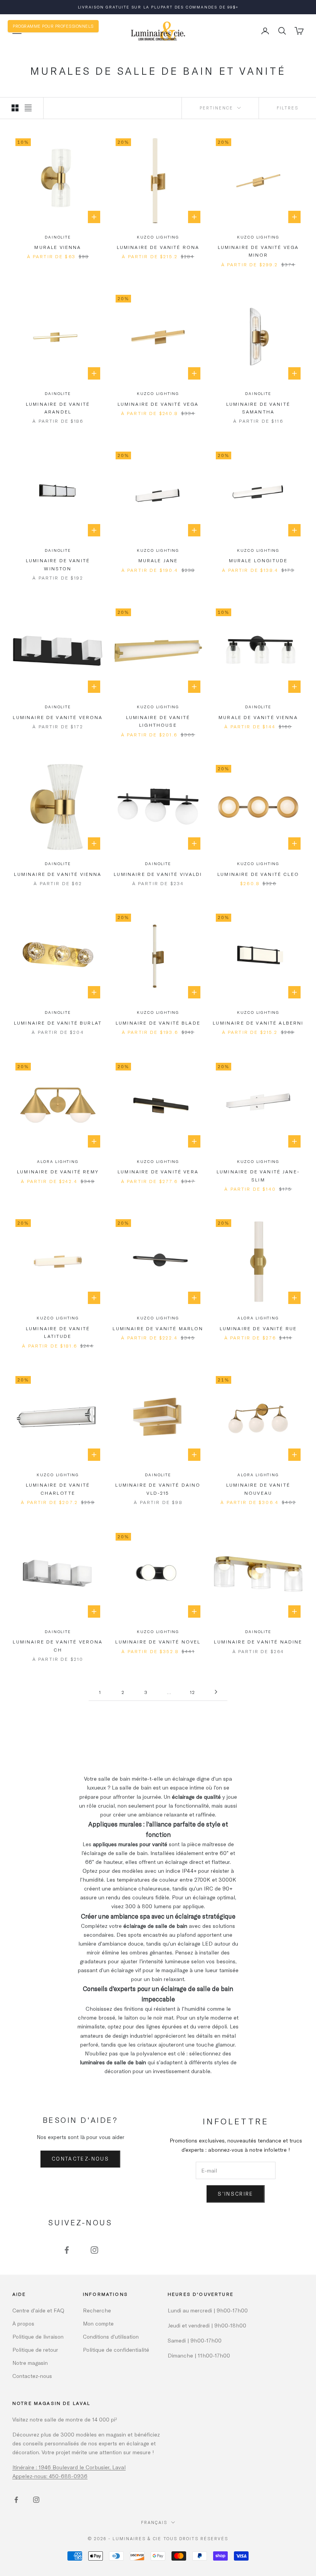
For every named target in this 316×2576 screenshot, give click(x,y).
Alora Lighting (58, 1161)
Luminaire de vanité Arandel (58, 408)
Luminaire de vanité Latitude (58, 1332)
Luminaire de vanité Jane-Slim (258, 1175)
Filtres (287, 108)
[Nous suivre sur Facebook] (67, 2250)
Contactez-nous (80, 2159)
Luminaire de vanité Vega (158, 404)
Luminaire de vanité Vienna (58, 874)
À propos (23, 2323)
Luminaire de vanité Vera (158, 1171)
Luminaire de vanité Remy (58, 1171)
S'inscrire (235, 2194)
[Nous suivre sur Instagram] (94, 2250)
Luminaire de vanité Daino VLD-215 (158, 1489)
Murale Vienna (58, 247)
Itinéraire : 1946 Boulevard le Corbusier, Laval (69, 2467)
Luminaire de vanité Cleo (258, 874)
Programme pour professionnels (53, 26)
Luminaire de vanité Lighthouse (158, 721)
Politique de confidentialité (116, 2350)
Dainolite (58, 237)
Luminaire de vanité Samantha (258, 408)
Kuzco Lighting (158, 237)
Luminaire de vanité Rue (258, 1328)
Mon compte (98, 2323)
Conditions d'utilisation (111, 2337)
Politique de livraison (38, 2337)
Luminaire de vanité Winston (58, 564)
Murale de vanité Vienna (258, 717)
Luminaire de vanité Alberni (258, 1023)
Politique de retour (35, 2350)
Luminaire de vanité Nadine (258, 1642)
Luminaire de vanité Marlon (158, 1328)
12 (193, 1692)
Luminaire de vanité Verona (58, 717)
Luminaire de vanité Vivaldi (158, 874)
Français (154, 2522)
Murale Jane (158, 560)
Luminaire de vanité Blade (158, 1023)
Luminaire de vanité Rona (158, 247)
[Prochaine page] (216, 1692)
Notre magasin (30, 2363)
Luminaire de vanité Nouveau (258, 1489)
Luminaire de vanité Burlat (58, 1023)
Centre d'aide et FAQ (38, 2310)
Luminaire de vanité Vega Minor (258, 251)
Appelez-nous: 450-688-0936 (50, 2476)
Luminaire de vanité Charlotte (58, 1489)
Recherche (97, 2310)
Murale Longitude (258, 560)
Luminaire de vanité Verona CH (58, 1645)
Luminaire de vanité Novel (158, 1642)
